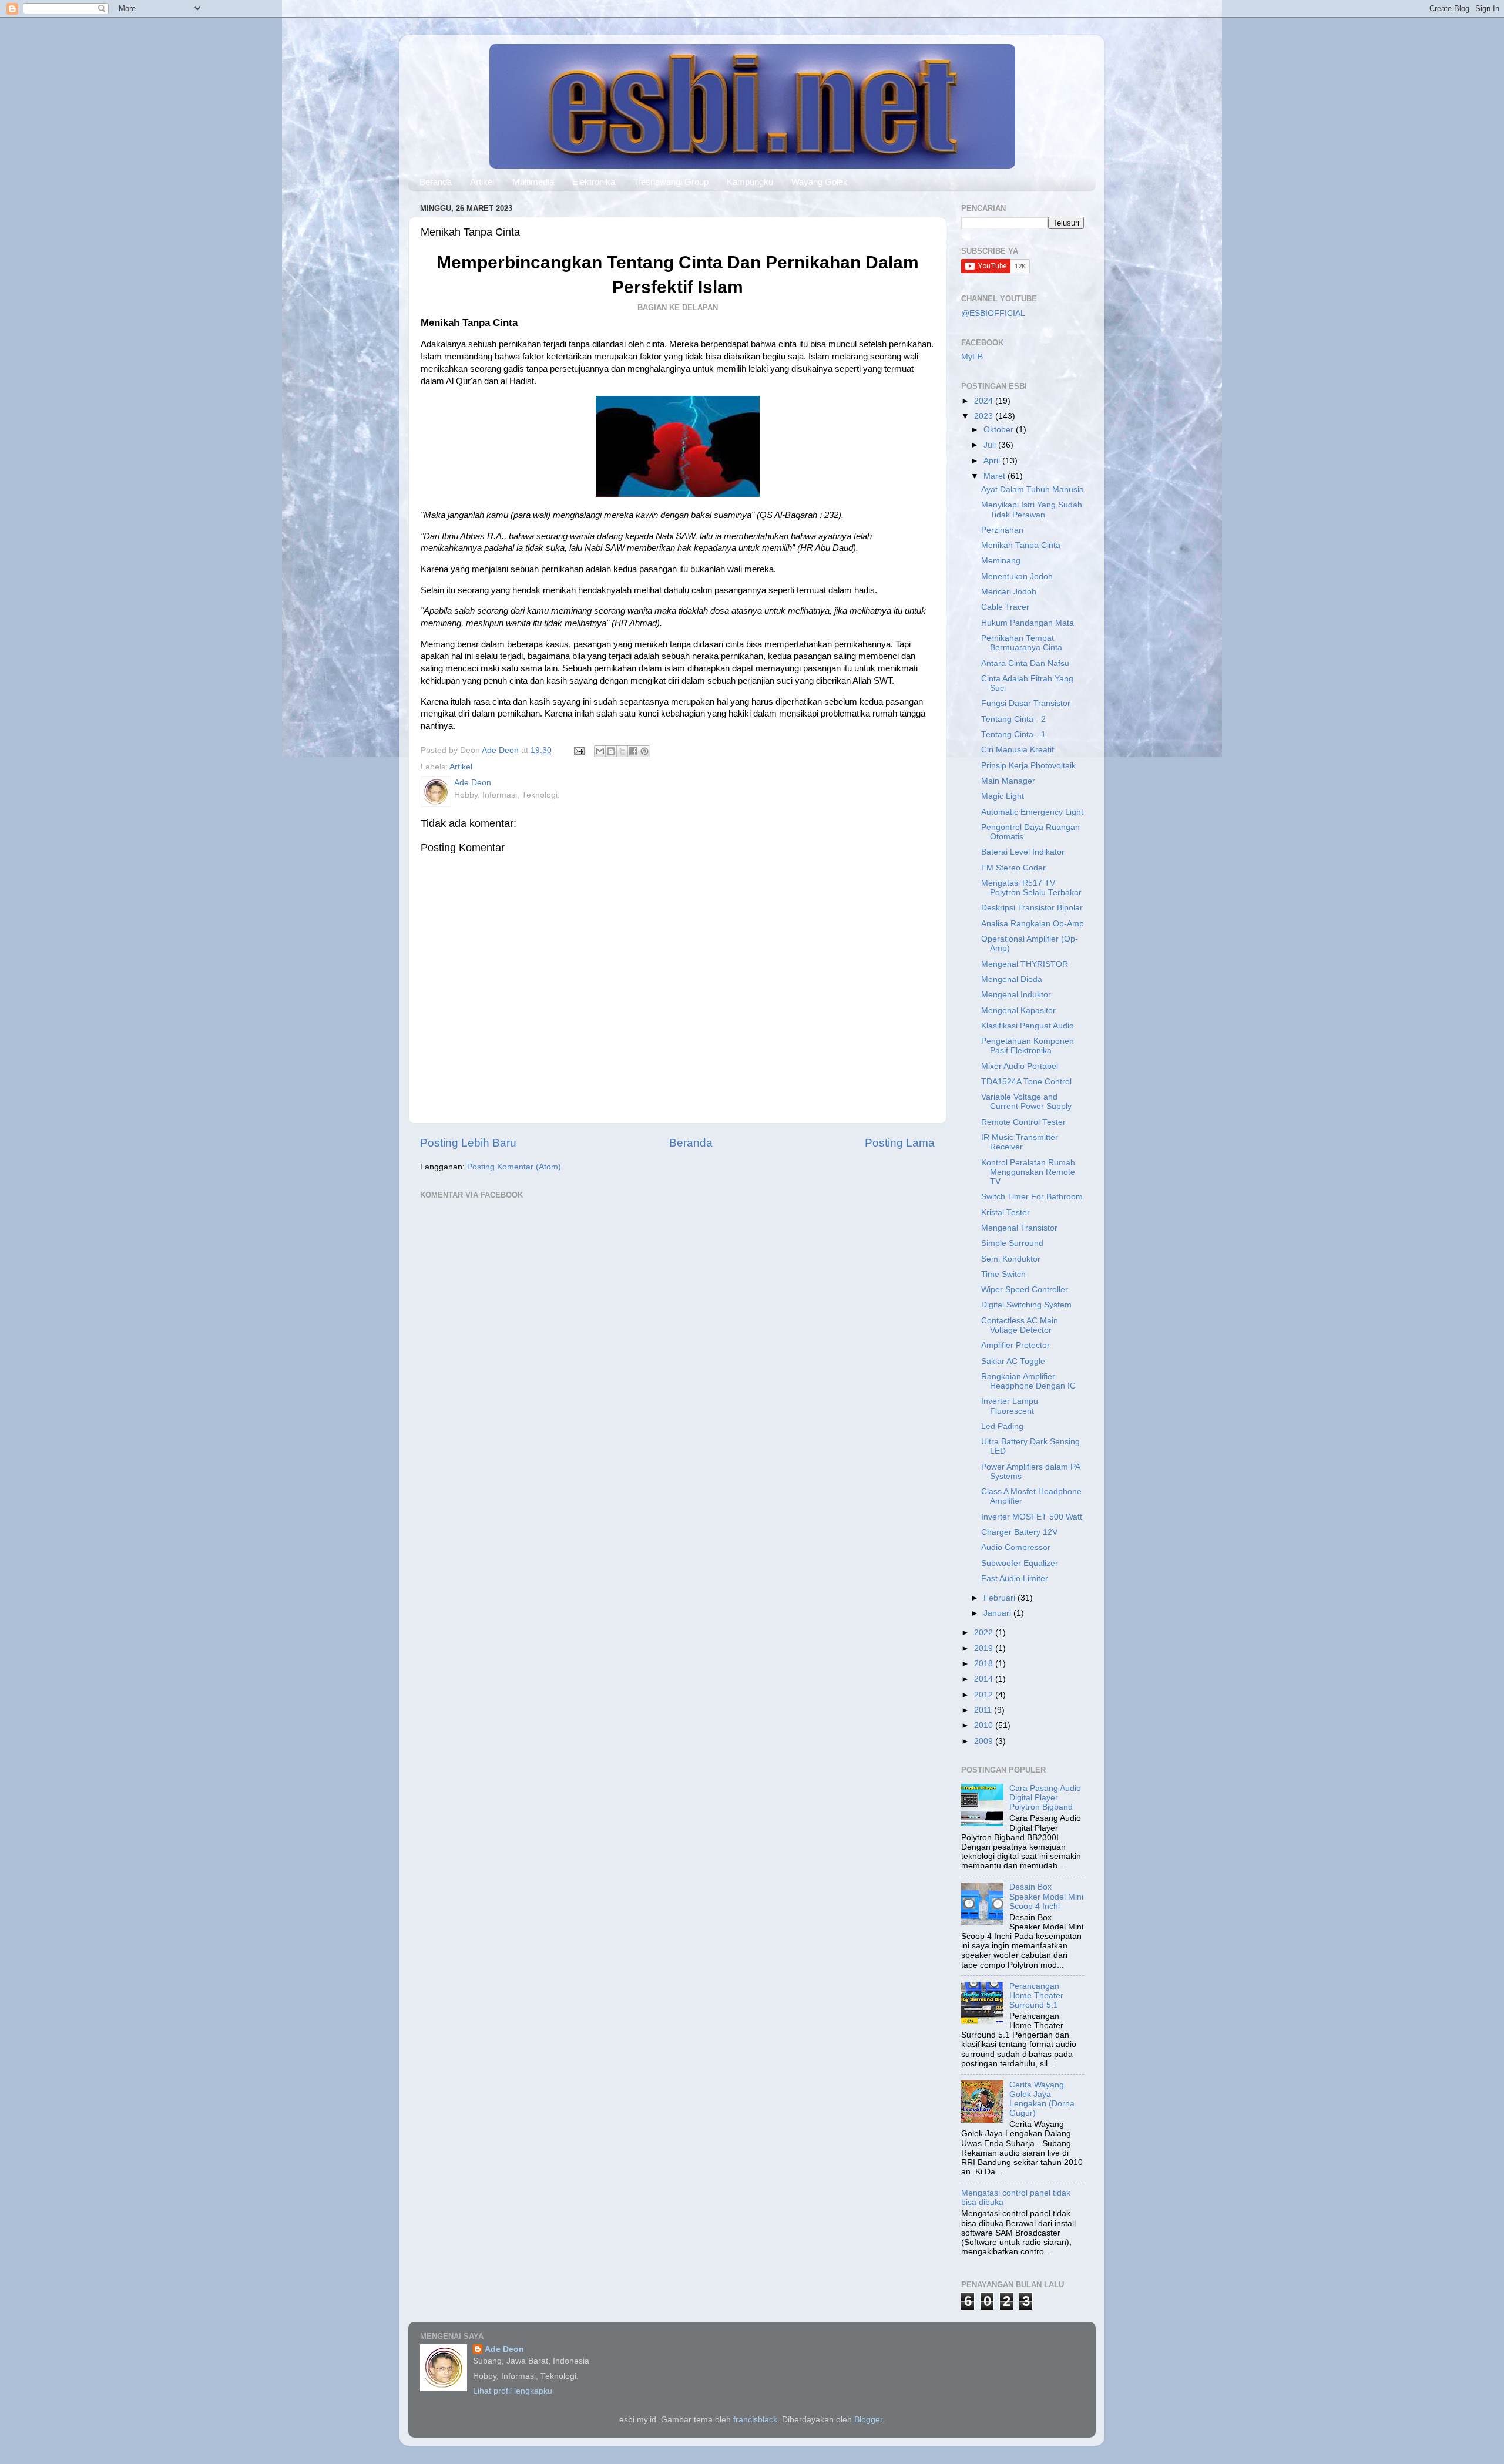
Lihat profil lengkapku (513, 2391)
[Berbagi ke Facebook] (633, 751)
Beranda (436, 182)
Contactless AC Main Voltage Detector (1020, 1325)
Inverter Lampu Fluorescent (1010, 1406)
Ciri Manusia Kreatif (1018, 750)
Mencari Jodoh (1009, 592)
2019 (985, 1648)
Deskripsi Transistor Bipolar (1032, 908)
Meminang (1001, 561)
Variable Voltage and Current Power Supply (1026, 1102)
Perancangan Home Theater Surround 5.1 (1036, 1996)
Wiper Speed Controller (1025, 1290)
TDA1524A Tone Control (1026, 1082)
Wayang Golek (820, 182)
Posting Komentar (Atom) (514, 1167)
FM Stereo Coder (1013, 868)
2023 (985, 416)
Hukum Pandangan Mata (1028, 623)
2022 (985, 1633)
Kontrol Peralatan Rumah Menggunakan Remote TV (1028, 1172)
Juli (991, 445)
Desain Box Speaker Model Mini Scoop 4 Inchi (1046, 1896)
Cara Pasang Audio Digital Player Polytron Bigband (1045, 1798)
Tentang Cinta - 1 (1013, 735)
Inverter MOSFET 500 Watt (1032, 1517)
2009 (985, 1741)
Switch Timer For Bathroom (1032, 1197)
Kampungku (750, 182)
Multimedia (533, 182)
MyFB (972, 357)
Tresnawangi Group (671, 182)
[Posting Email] (578, 750)
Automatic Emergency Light (1032, 812)
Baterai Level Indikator (1023, 852)
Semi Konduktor (1011, 1259)
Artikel (482, 182)
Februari (1001, 1598)
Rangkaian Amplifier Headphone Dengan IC (1028, 1381)
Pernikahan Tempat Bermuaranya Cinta (1022, 643)
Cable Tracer (1005, 607)
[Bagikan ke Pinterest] (644, 751)
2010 (985, 1725)
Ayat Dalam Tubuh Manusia (1033, 490)
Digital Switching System (1026, 1305)
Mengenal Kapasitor (1018, 1011)
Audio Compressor (1016, 1547)
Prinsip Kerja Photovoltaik (1028, 766)
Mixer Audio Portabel (1020, 1066)
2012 (985, 1695)
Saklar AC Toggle (1013, 1361)
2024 (985, 401)
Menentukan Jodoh (1017, 576)
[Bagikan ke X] (622, 751)
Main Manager (1008, 781)
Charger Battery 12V (1019, 1532)
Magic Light (1003, 796)
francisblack (755, 2420)
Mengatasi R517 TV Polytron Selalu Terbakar (1031, 888)
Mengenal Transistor (1019, 1228)
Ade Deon (504, 2349)
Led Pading (1002, 1426)
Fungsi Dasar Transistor (1026, 703)
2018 (985, 1664)
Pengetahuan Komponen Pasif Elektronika (1028, 1046)
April (993, 461)
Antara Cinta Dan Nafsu (1025, 663)
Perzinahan (1002, 530)
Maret (996, 476)
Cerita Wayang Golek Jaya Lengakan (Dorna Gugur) (1042, 2099)
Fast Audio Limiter (1015, 1579)
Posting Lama (900, 1143)
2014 (985, 1679)
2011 (984, 1710)
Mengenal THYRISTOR (1025, 964)
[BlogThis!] (611, 751)
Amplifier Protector (1015, 1345)
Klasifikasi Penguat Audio (1028, 1026)
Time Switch (1003, 1274)
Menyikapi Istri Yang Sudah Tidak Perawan (1032, 510)
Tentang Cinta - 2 (1013, 719)
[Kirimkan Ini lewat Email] (600, 751)
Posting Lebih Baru (468, 1143)
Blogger (868, 2420)
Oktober (1000, 430)
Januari (998, 1613)
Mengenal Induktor (1016, 995)
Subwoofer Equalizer (1020, 1563)
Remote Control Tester (1023, 1122)
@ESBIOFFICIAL (993, 313)
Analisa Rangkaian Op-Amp (1033, 924)
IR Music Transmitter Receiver (1020, 1142)
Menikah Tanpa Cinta (1021, 545)
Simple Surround (1012, 1243)
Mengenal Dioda (1012, 979)
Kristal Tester (1006, 1213)
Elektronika (594, 182)
